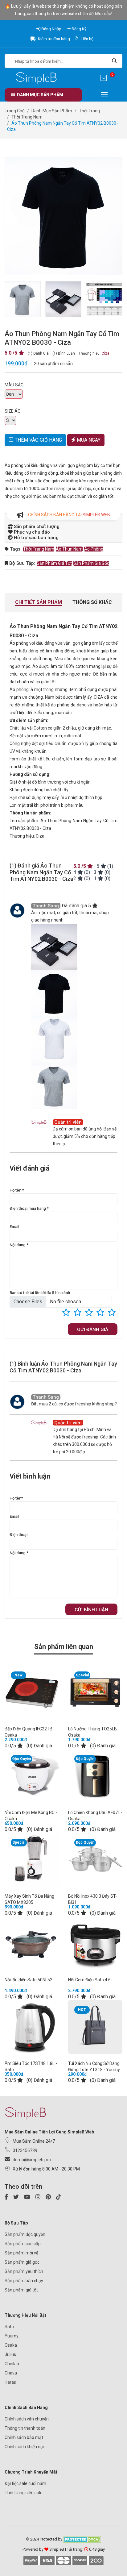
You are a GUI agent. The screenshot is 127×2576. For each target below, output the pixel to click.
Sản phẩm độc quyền (25, 2234)
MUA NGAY (88, 440)
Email (14, 1227)
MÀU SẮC (14, 385)
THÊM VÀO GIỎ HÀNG (38, 440)
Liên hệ (87, 39)
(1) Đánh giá (38, 353)
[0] (104, 79)
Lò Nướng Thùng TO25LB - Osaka (94, 1732)
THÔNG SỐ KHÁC (92, 602)
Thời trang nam (39, 549)
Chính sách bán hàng (26, 2407)
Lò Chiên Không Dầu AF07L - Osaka (95, 1816)
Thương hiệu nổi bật (25, 2315)
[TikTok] (61, 2198)
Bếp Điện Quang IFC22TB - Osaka (30, 1732)
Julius (10, 2354)
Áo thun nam (69, 549)
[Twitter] (18, 2198)
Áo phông (94, 549)
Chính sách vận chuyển (27, 2419)
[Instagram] (40, 2198)
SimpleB (57, 2549)
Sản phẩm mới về (21, 2253)
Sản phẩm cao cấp (23, 2244)
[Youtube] (29, 2198)
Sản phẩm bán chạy (24, 2281)
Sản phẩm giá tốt (54, 563)
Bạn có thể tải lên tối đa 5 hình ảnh (40, 1293)
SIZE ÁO (13, 411)
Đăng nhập (51, 29)
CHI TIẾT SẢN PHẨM (39, 602)
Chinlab (12, 2364)
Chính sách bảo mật (24, 2437)
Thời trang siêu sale (24, 2493)
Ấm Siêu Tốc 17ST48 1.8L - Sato (31, 2066)
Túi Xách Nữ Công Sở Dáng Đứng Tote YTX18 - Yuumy (94, 2066)
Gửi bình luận (91, 1610)
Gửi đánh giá (93, 1330)
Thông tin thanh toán (25, 2428)
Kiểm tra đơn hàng (53, 39)
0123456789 (25, 2150)
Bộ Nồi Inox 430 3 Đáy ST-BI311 (92, 1899)
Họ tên (17, 1190)
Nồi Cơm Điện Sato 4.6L (90, 1980)
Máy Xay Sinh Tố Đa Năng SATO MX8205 (30, 1899)
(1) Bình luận (64, 353)
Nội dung (19, 1245)
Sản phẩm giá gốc (91, 563)
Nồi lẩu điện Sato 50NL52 (29, 1980)
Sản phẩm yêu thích (24, 2271)
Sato (9, 2327)
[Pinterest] (50, 2198)
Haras (10, 2382)
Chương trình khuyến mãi (31, 2472)
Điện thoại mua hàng (29, 1208)
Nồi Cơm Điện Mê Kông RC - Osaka (31, 1816)
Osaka (11, 2345)
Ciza (105, 353)
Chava (11, 2373)
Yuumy (12, 2336)
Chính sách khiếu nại (24, 2447)
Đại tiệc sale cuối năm (25, 2483)
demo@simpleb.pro (32, 2160)
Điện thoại (18, 1535)
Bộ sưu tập (16, 2223)
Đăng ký (78, 29)
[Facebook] (8, 2198)
